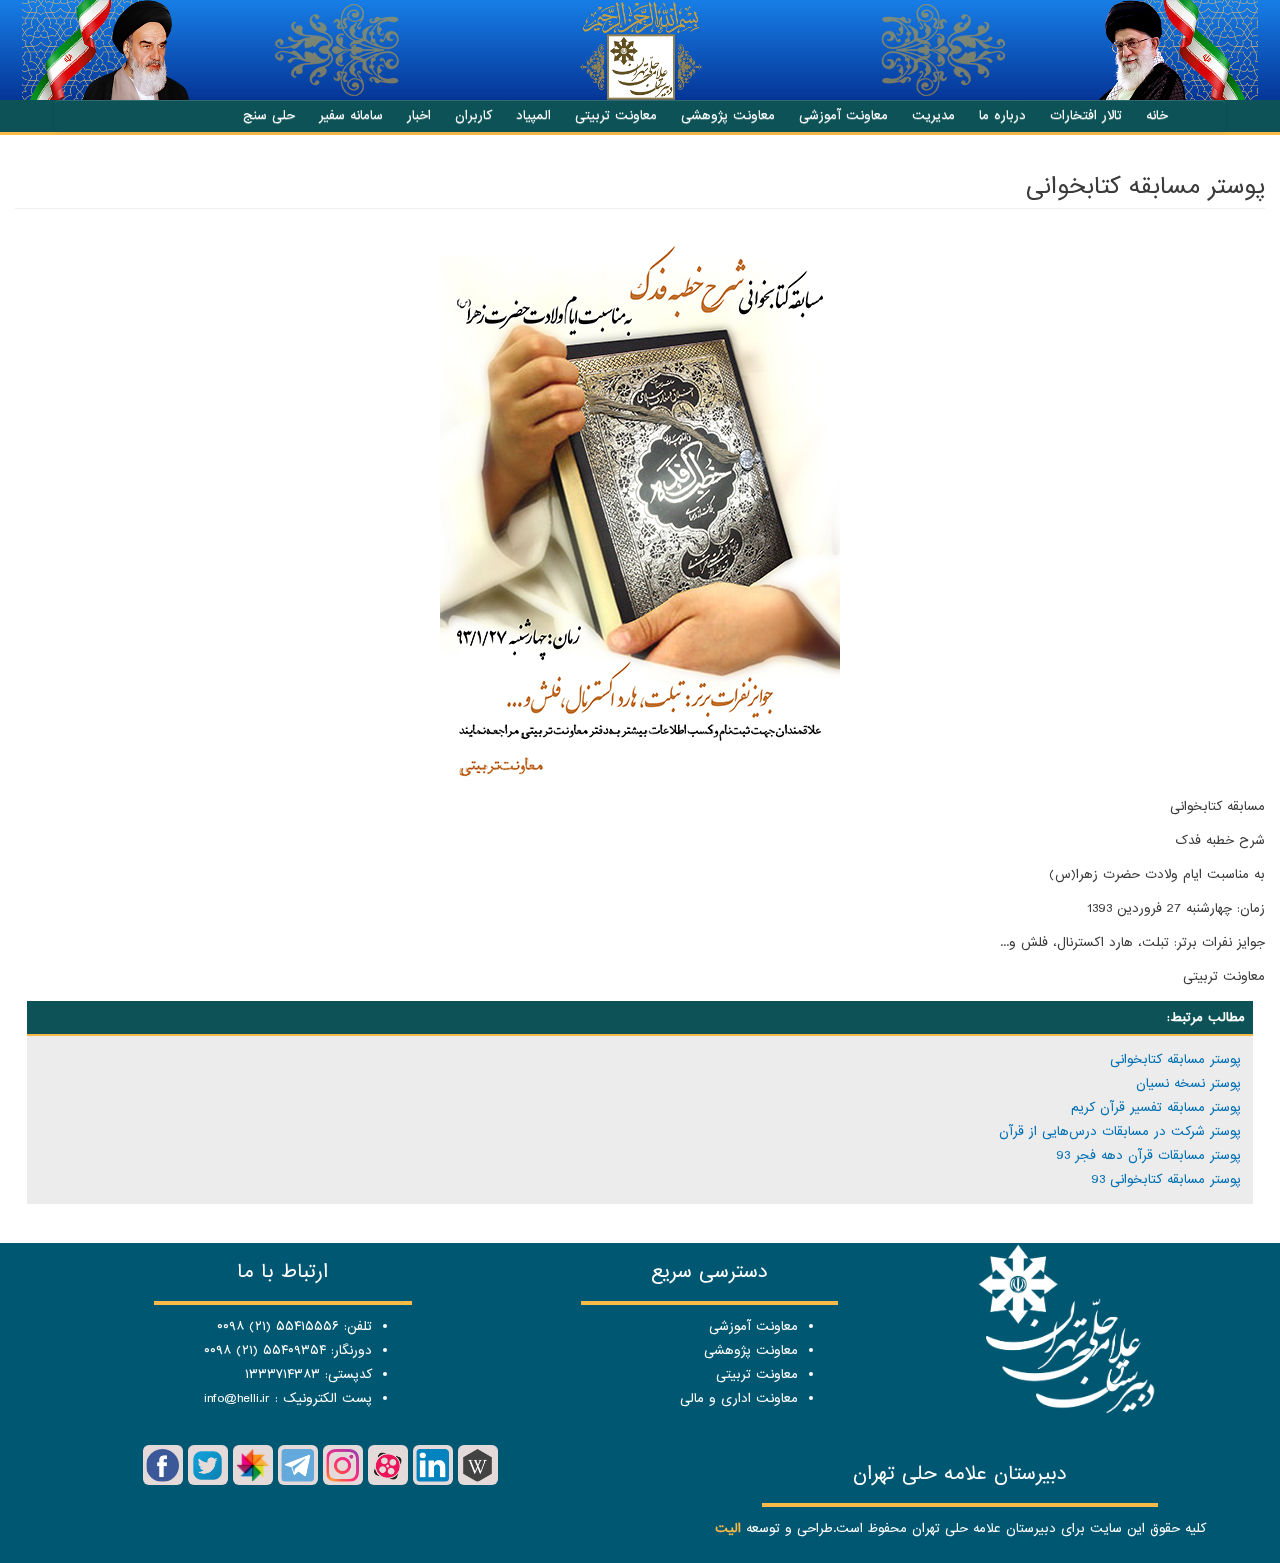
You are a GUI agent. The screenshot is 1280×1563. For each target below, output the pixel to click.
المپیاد (533, 115)
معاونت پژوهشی (728, 115)
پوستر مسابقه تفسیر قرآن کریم (1156, 1107)
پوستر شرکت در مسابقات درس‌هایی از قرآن (1120, 1131)
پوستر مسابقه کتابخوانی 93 (1166, 1179)
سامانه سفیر (351, 115)
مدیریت (933, 115)
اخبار (419, 115)
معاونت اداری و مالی (739, 1398)
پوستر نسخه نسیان (1188, 1083)
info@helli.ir (237, 1398)
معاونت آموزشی (843, 115)
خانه (1157, 115)
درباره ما (1002, 115)
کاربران (473, 115)
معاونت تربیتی (616, 115)
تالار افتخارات (1086, 115)
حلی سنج (269, 115)
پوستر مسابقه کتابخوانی (1175, 1059)
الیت (728, 1528)
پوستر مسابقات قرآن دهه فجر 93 (1148, 1155)
